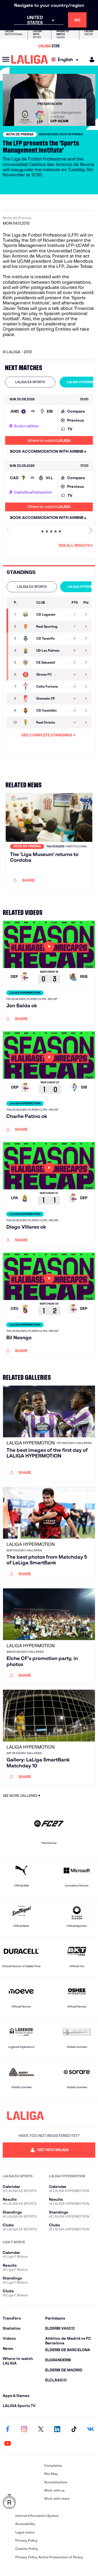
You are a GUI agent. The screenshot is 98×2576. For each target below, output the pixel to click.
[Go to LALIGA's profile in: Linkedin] (57, 2430)
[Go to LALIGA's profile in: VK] (90, 2430)
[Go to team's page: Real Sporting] (27, 627)
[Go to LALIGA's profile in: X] (41, 2430)
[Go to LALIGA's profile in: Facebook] (8, 2430)
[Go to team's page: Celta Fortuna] (27, 687)
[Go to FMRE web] (22, 2502)
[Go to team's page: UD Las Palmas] (27, 651)
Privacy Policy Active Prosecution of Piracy (49, 2557)
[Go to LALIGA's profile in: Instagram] (24, 2430)
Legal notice (25, 2532)
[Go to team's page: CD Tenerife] (27, 639)
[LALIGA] (30, 59)
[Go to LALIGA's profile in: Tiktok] (74, 2430)
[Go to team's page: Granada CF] (27, 699)
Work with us (54, 2490)
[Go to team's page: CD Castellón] (27, 710)
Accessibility (25, 2524)
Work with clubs (57, 2498)
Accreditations (56, 2482)
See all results (75, 545)
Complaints (53, 2465)
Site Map (51, 2474)
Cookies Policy (27, 2549)
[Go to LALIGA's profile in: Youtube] (8, 2444)
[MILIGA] (90, 60)
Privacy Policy (26, 2540)
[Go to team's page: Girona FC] (27, 675)
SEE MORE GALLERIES (20, 1796)
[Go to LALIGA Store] (49, 46)
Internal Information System (37, 2516)
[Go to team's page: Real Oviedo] (27, 722)
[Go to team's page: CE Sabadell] (27, 663)
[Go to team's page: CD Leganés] (27, 615)
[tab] (30, 382)
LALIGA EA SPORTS (30, 382)
